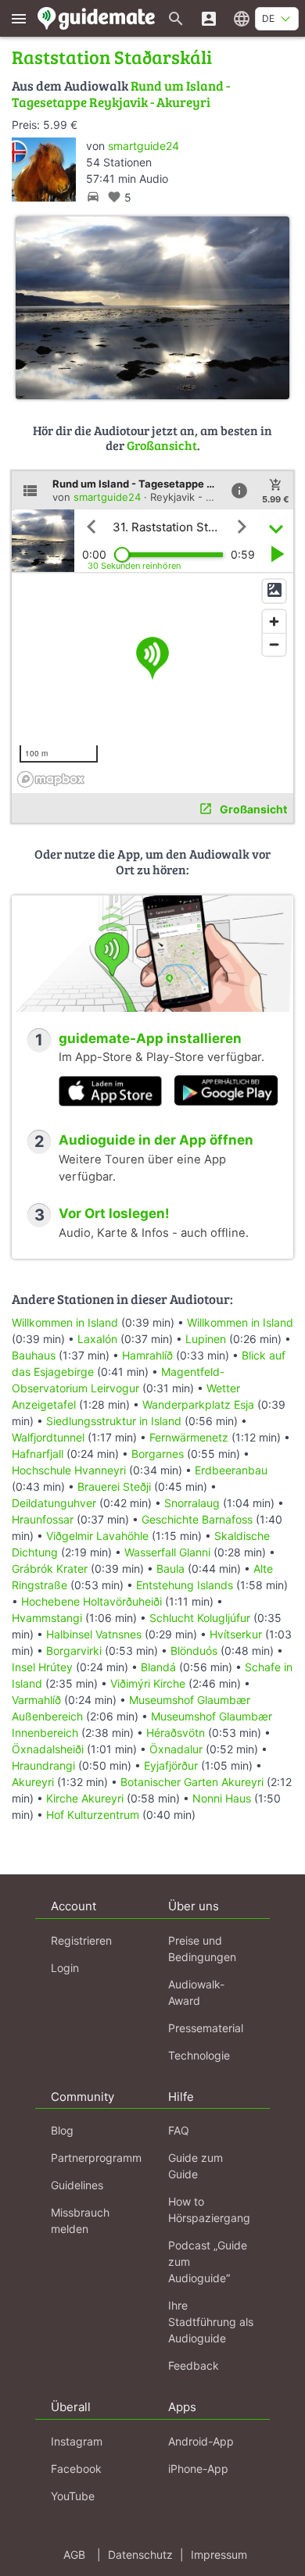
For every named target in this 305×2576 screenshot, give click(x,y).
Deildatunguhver (54, 1503)
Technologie (199, 2055)
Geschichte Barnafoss (197, 1519)
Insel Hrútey (42, 1667)
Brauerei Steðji (114, 1486)
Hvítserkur (236, 1634)
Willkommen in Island (65, 1322)
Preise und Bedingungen (202, 1949)
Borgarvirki (74, 1651)
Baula (170, 1568)
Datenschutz (140, 2555)
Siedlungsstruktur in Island (114, 1421)
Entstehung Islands (185, 1585)
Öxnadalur (176, 1749)
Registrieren (81, 1940)
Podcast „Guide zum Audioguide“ (208, 2262)
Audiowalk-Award (196, 1992)
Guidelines (77, 2185)
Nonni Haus (222, 1798)
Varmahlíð (36, 1700)
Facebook (76, 2469)
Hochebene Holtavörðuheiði (91, 1601)
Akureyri (33, 1782)
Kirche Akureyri (85, 1798)
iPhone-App (198, 2469)
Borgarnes (158, 1454)
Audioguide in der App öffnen (156, 1140)
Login (65, 1968)
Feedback (194, 2365)
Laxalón (97, 1339)
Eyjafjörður (171, 1765)
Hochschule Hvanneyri (69, 1470)
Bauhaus (34, 1355)
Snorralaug (192, 1503)
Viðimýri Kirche (148, 1683)
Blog (62, 2130)
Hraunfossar (43, 1519)
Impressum (219, 2555)
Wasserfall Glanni (167, 1552)
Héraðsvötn (176, 1733)
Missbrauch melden (80, 2221)
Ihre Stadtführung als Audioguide (211, 2322)
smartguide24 (144, 146)
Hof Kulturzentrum (93, 1815)
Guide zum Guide (196, 2166)
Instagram (77, 2441)
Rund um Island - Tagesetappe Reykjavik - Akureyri (121, 93)
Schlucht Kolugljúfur (201, 1618)
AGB (74, 2555)
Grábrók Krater (50, 1568)
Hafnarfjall (38, 1454)
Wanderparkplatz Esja (198, 1404)
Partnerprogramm (96, 2158)
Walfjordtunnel (48, 1437)
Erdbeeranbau (231, 1470)
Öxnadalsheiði (48, 1749)
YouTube (73, 2496)
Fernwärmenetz (189, 1437)
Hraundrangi (43, 1765)
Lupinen (206, 1339)
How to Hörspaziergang (209, 2210)
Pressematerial (206, 2028)
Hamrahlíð (147, 1355)
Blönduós (194, 1651)
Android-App (201, 2441)
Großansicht (162, 445)
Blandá (158, 1667)
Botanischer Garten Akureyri (192, 1782)
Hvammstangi (47, 1618)
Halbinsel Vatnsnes (94, 1634)
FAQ (179, 2130)
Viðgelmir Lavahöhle (97, 1536)
